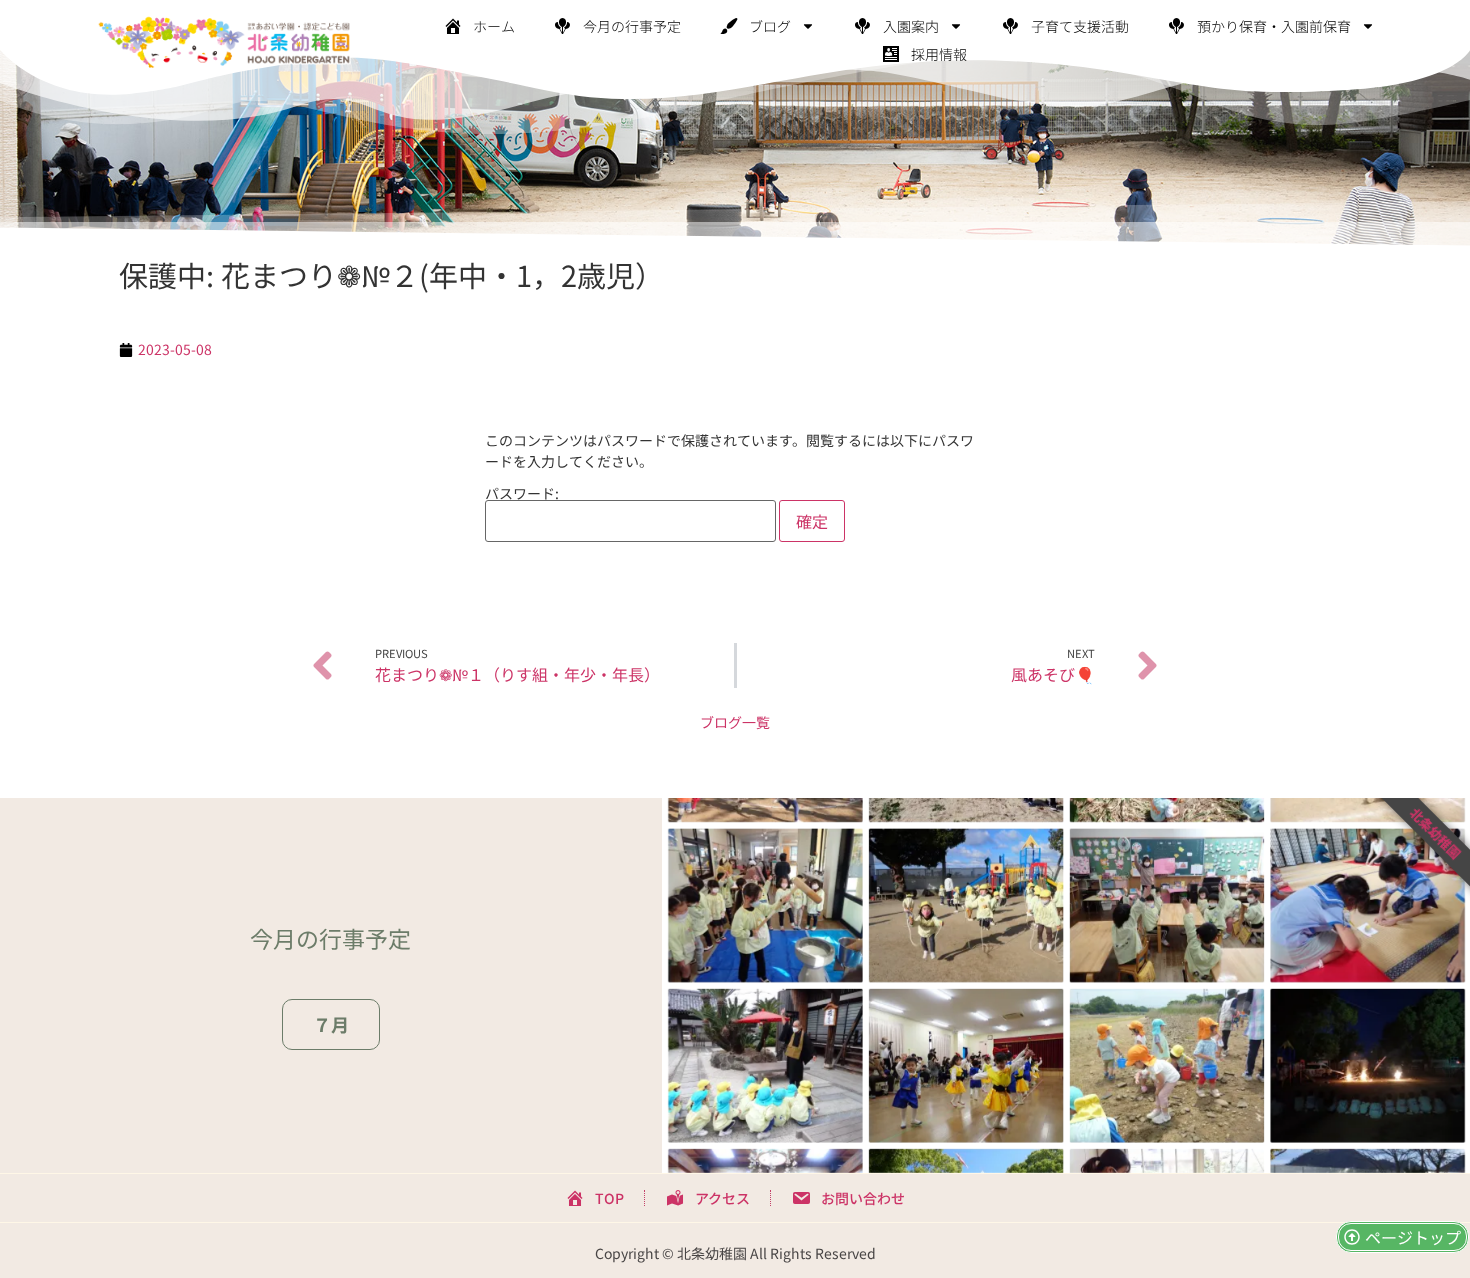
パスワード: (522, 494)
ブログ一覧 (735, 722)
